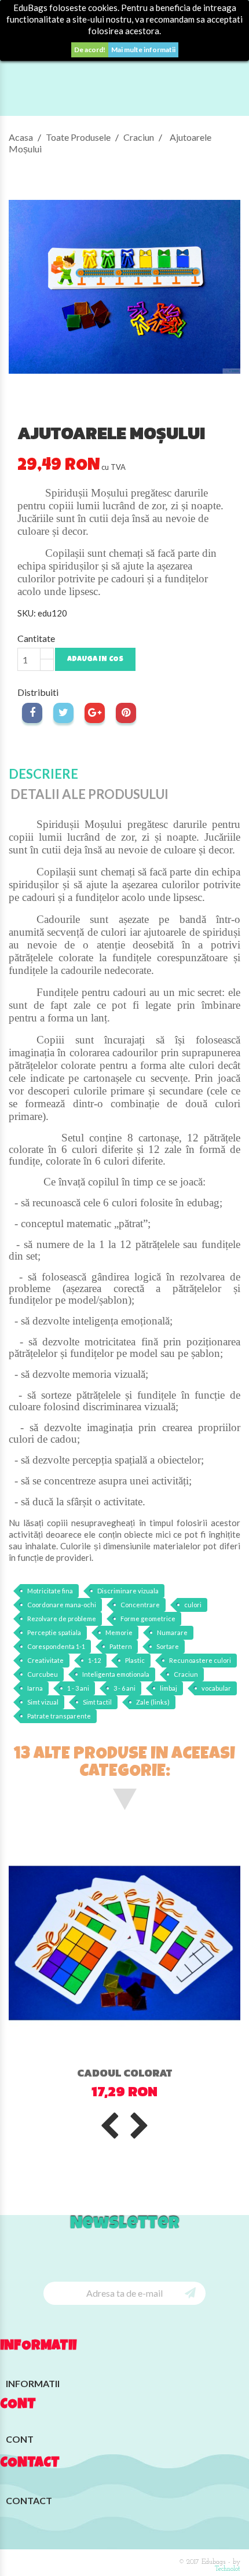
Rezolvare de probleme (62, 1619)
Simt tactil (97, 1702)
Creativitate (45, 1660)
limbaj (169, 1688)
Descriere (43, 774)
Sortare (168, 1646)
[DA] (190, 2292)
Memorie (119, 1632)
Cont (18, 2405)
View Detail (111, 2033)
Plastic (135, 1660)
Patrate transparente (59, 1716)
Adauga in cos (95, 660)
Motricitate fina (50, 1591)
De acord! (90, 50)
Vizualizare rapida (159, 2036)
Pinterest (126, 713)
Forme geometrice (148, 1619)
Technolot (228, 2569)
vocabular (216, 1688)
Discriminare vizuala (128, 1591)
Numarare (172, 1632)
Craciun (186, 1674)
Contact (29, 2500)
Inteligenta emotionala (116, 1674)
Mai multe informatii (143, 50)
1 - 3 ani (78, 1688)
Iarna (35, 1688)
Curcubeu (43, 1674)
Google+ (95, 713)
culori (193, 1605)
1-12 (94, 1660)
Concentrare (140, 1605)
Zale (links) (153, 1702)
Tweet (63, 713)
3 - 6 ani (124, 1688)
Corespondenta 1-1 (56, 1646)
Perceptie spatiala (54, 1632)
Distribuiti (32, 713)
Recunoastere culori (200, 1660)
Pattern (121, 1646)
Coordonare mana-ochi (62, 1605)
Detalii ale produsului (89, 794)
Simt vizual (43, 1702)
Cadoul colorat (124, 2073)
